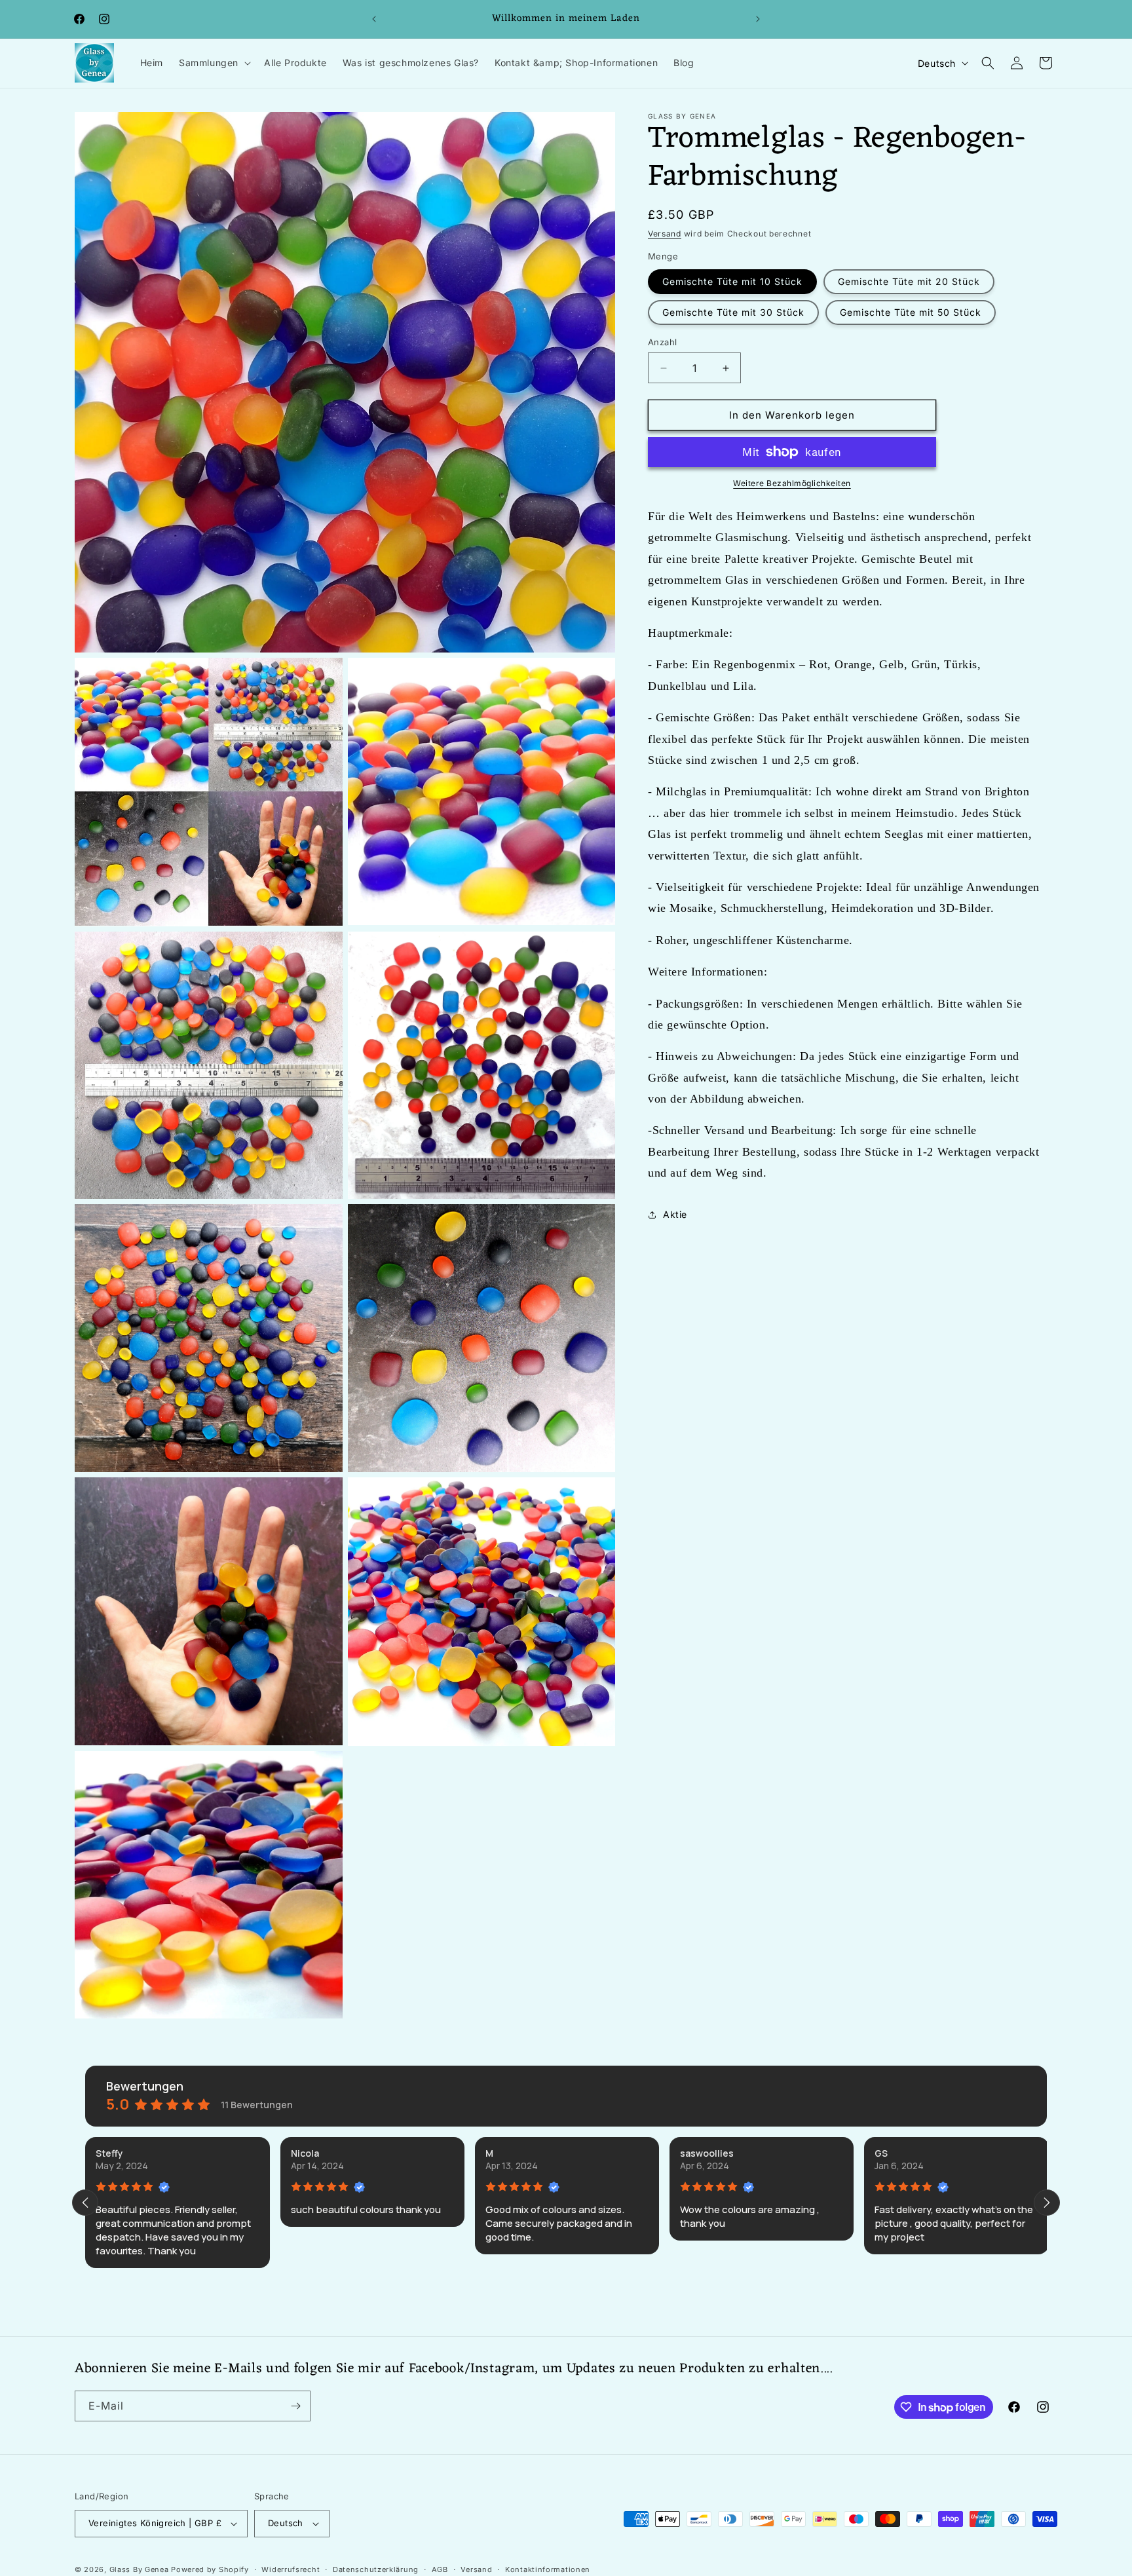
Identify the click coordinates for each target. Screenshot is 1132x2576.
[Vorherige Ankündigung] (374, 19)
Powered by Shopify (210, 2569)
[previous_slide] (85, 2203)
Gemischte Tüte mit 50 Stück (911, 312)
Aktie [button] (675, 1214)
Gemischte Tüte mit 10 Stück (732, 281)
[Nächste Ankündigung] (758, 19)
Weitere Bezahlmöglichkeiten (792, 483)
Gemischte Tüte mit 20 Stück (909, 281)
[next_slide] (1047, 2203)
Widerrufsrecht (291, 2569)
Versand (665, 234)
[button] (214, 63)
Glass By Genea (139, 2569)
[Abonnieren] (295, 2406)
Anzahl (662, 342)
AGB (440, 2569)
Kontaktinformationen (548, 2569)
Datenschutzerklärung (376, 2569)
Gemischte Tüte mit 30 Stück (733, 312)
